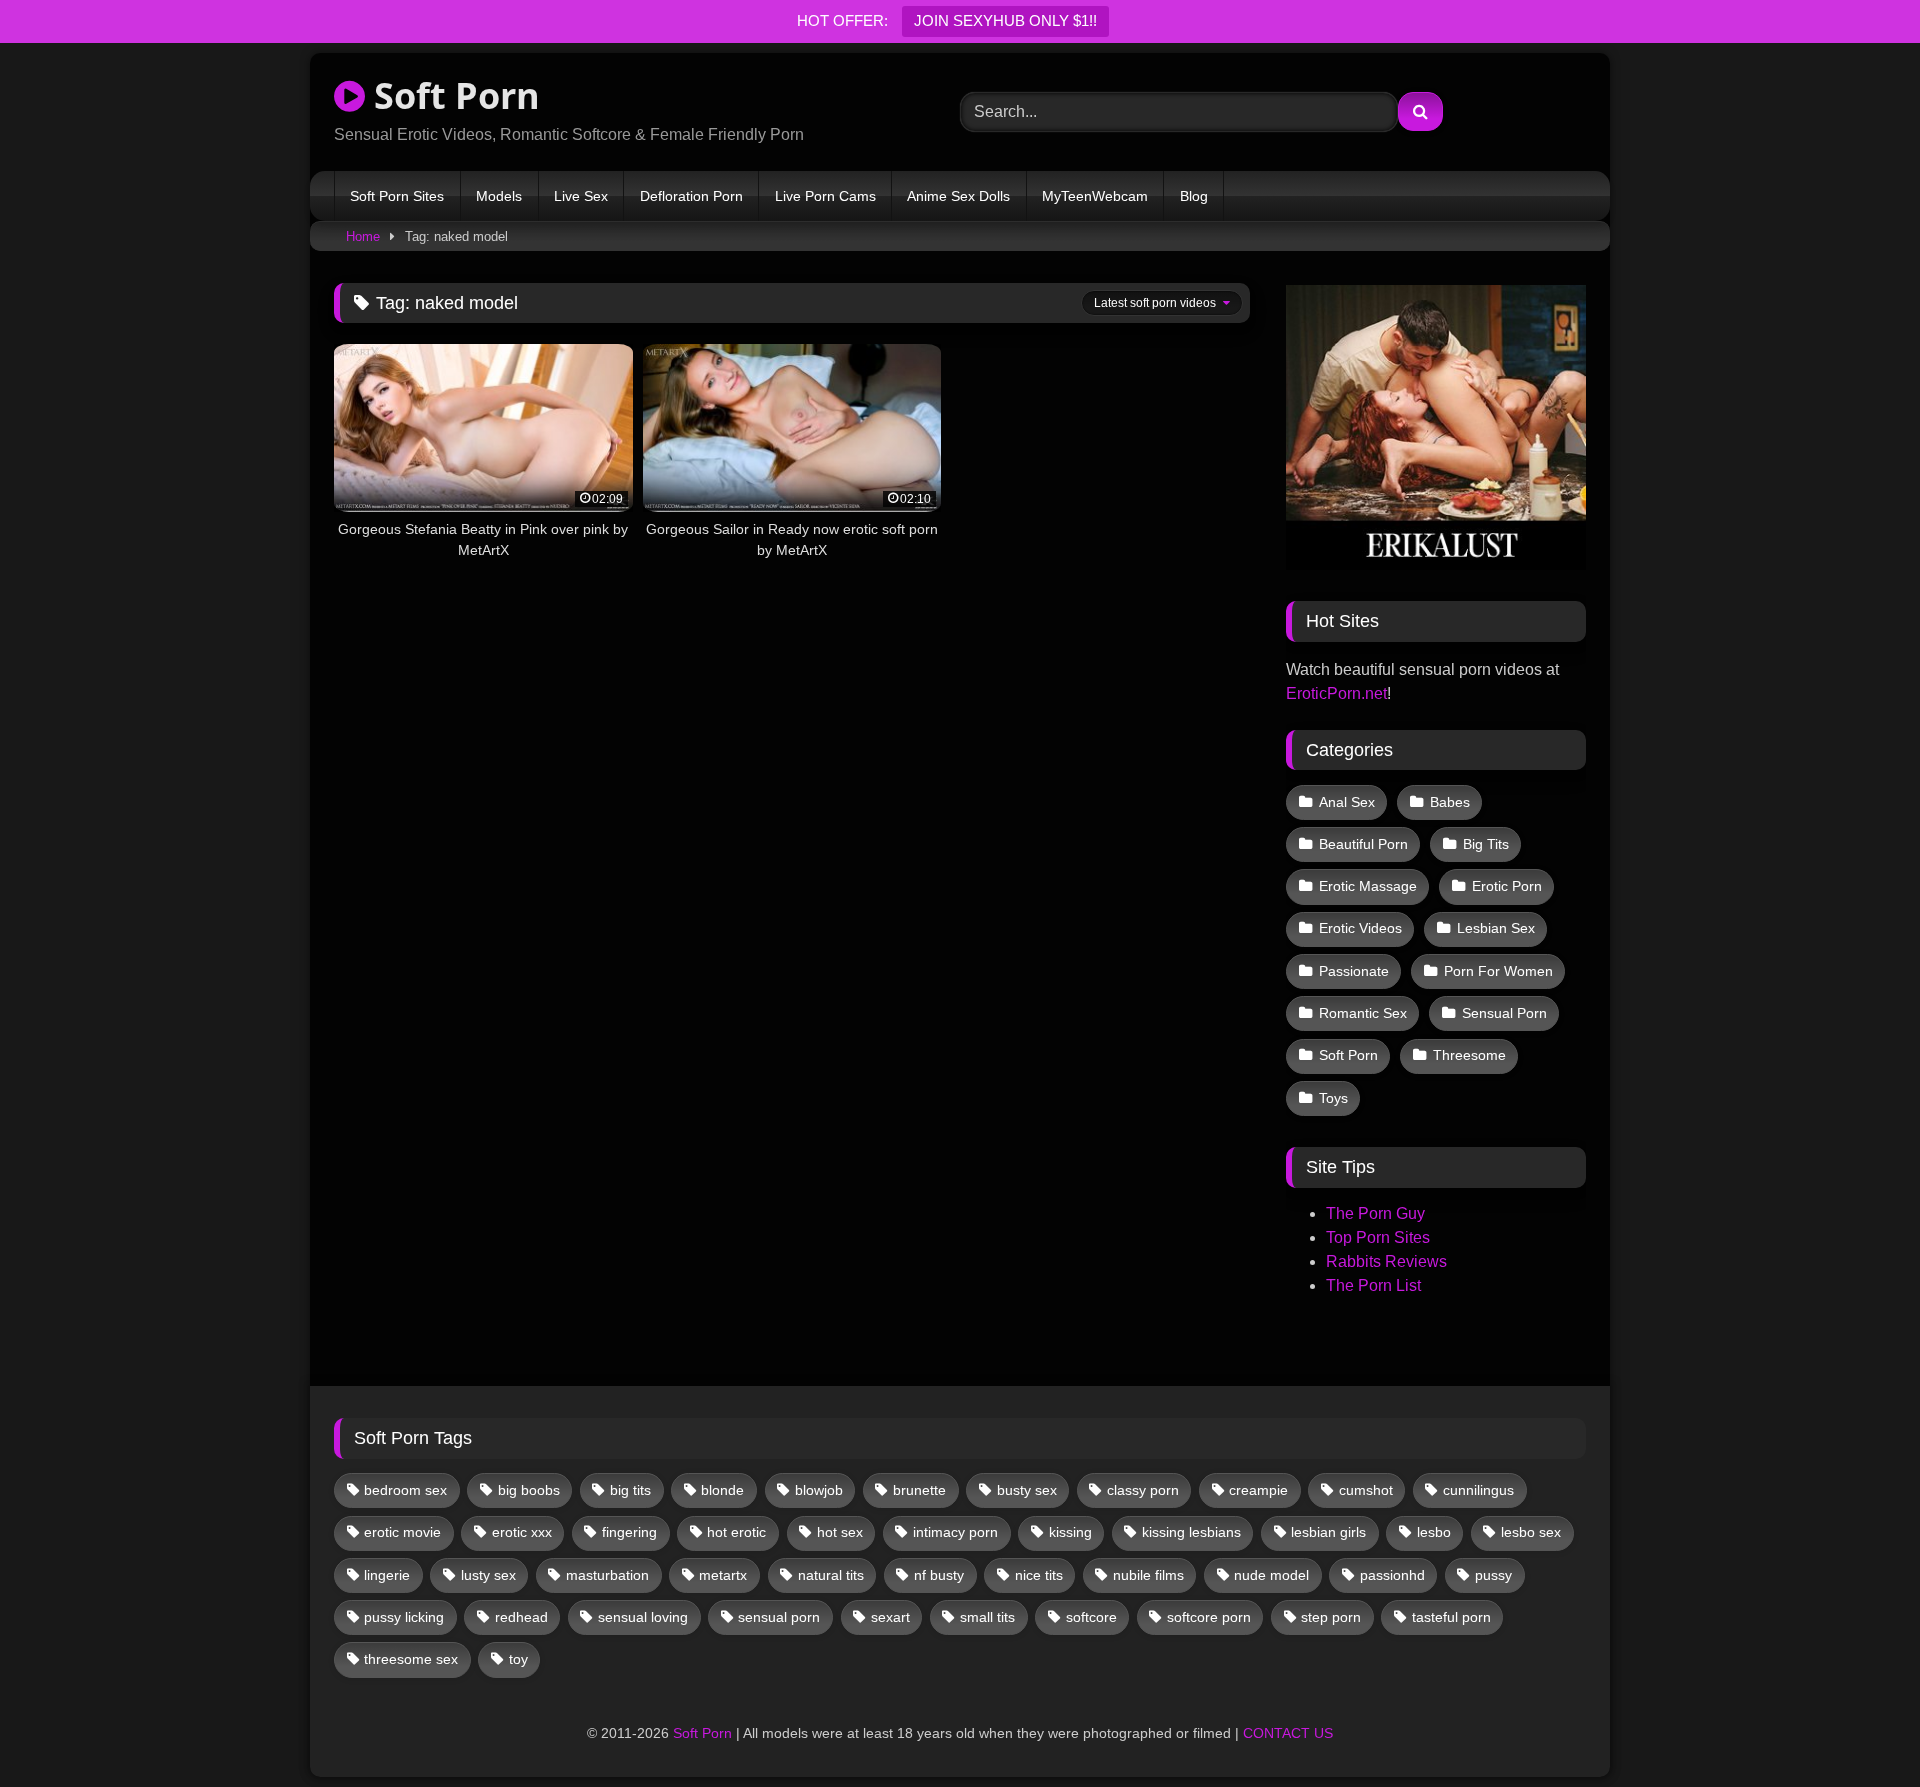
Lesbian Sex (1496, 928)
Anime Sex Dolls (958, 196)
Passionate (1354, 971)
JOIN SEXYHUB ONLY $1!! (1005, 20)
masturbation (607, 1575)
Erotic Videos (1360, 928)
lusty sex (488, 1575)
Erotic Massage (1368, 886)
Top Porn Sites (1378, 1237)
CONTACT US (1288, 1733)
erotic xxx (522, 1532)
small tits (987, 1617)
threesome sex (411, 1659)
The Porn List (1373, 1285)
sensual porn (779, 1617)
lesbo (1434, 1532)
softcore (1091, 1617)
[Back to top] (1858, 1727)
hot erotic (736, 1532)
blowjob (819, 1490)
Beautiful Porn (1363, 844)
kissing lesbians (1191, 1532)
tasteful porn (1451, 1617)
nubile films (1148, 1575)
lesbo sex (1531, 1532)
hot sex (840, 1532)
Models (499, 196)
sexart (890, 1617)
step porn (1331, 1617)
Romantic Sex (1363, 1013)
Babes (1450, 802)
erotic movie (402, 1532)
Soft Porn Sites (397, 196)
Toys (1333, 1098)
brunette (919, 1490)
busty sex (1027, 1490)
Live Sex (581, 196)
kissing (1070, 1532)
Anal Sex (1347, 802)
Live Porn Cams (825, 196)
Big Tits (1486, 844)
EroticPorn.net (1336, 693)
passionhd (1392, 1575)
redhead (521, 1617)
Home (363, 236)
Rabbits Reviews (1386, 1261)
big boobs (529, 1490)
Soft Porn (452, 95)
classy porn (1143, 1490)
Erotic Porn (1507, 886)
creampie (1258, 1490)
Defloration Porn (691, 196)
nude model (1271, 1575)
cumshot (1366, 1490)
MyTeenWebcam (1095, 196)
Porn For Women (1498, 971)
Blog (1194, 196)
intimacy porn (955, 1532)
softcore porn (1209, 1617)
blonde (722, 1490)
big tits (630, 1490)
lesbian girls (1328, 1532)
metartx (723, 1575)
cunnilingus (1478, 1490)
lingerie (387, 1575)
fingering (629, 1532)
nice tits (1039, 1575)
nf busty (939, 1575)
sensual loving (643, 1617)
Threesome (1469, 1055)
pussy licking (404, 1617)
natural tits (831, 1575)
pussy (1493, 1575)
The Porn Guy (1375, 1213)
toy (518, 1659)
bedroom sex (405, 1490)
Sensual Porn (1504, 1013)
